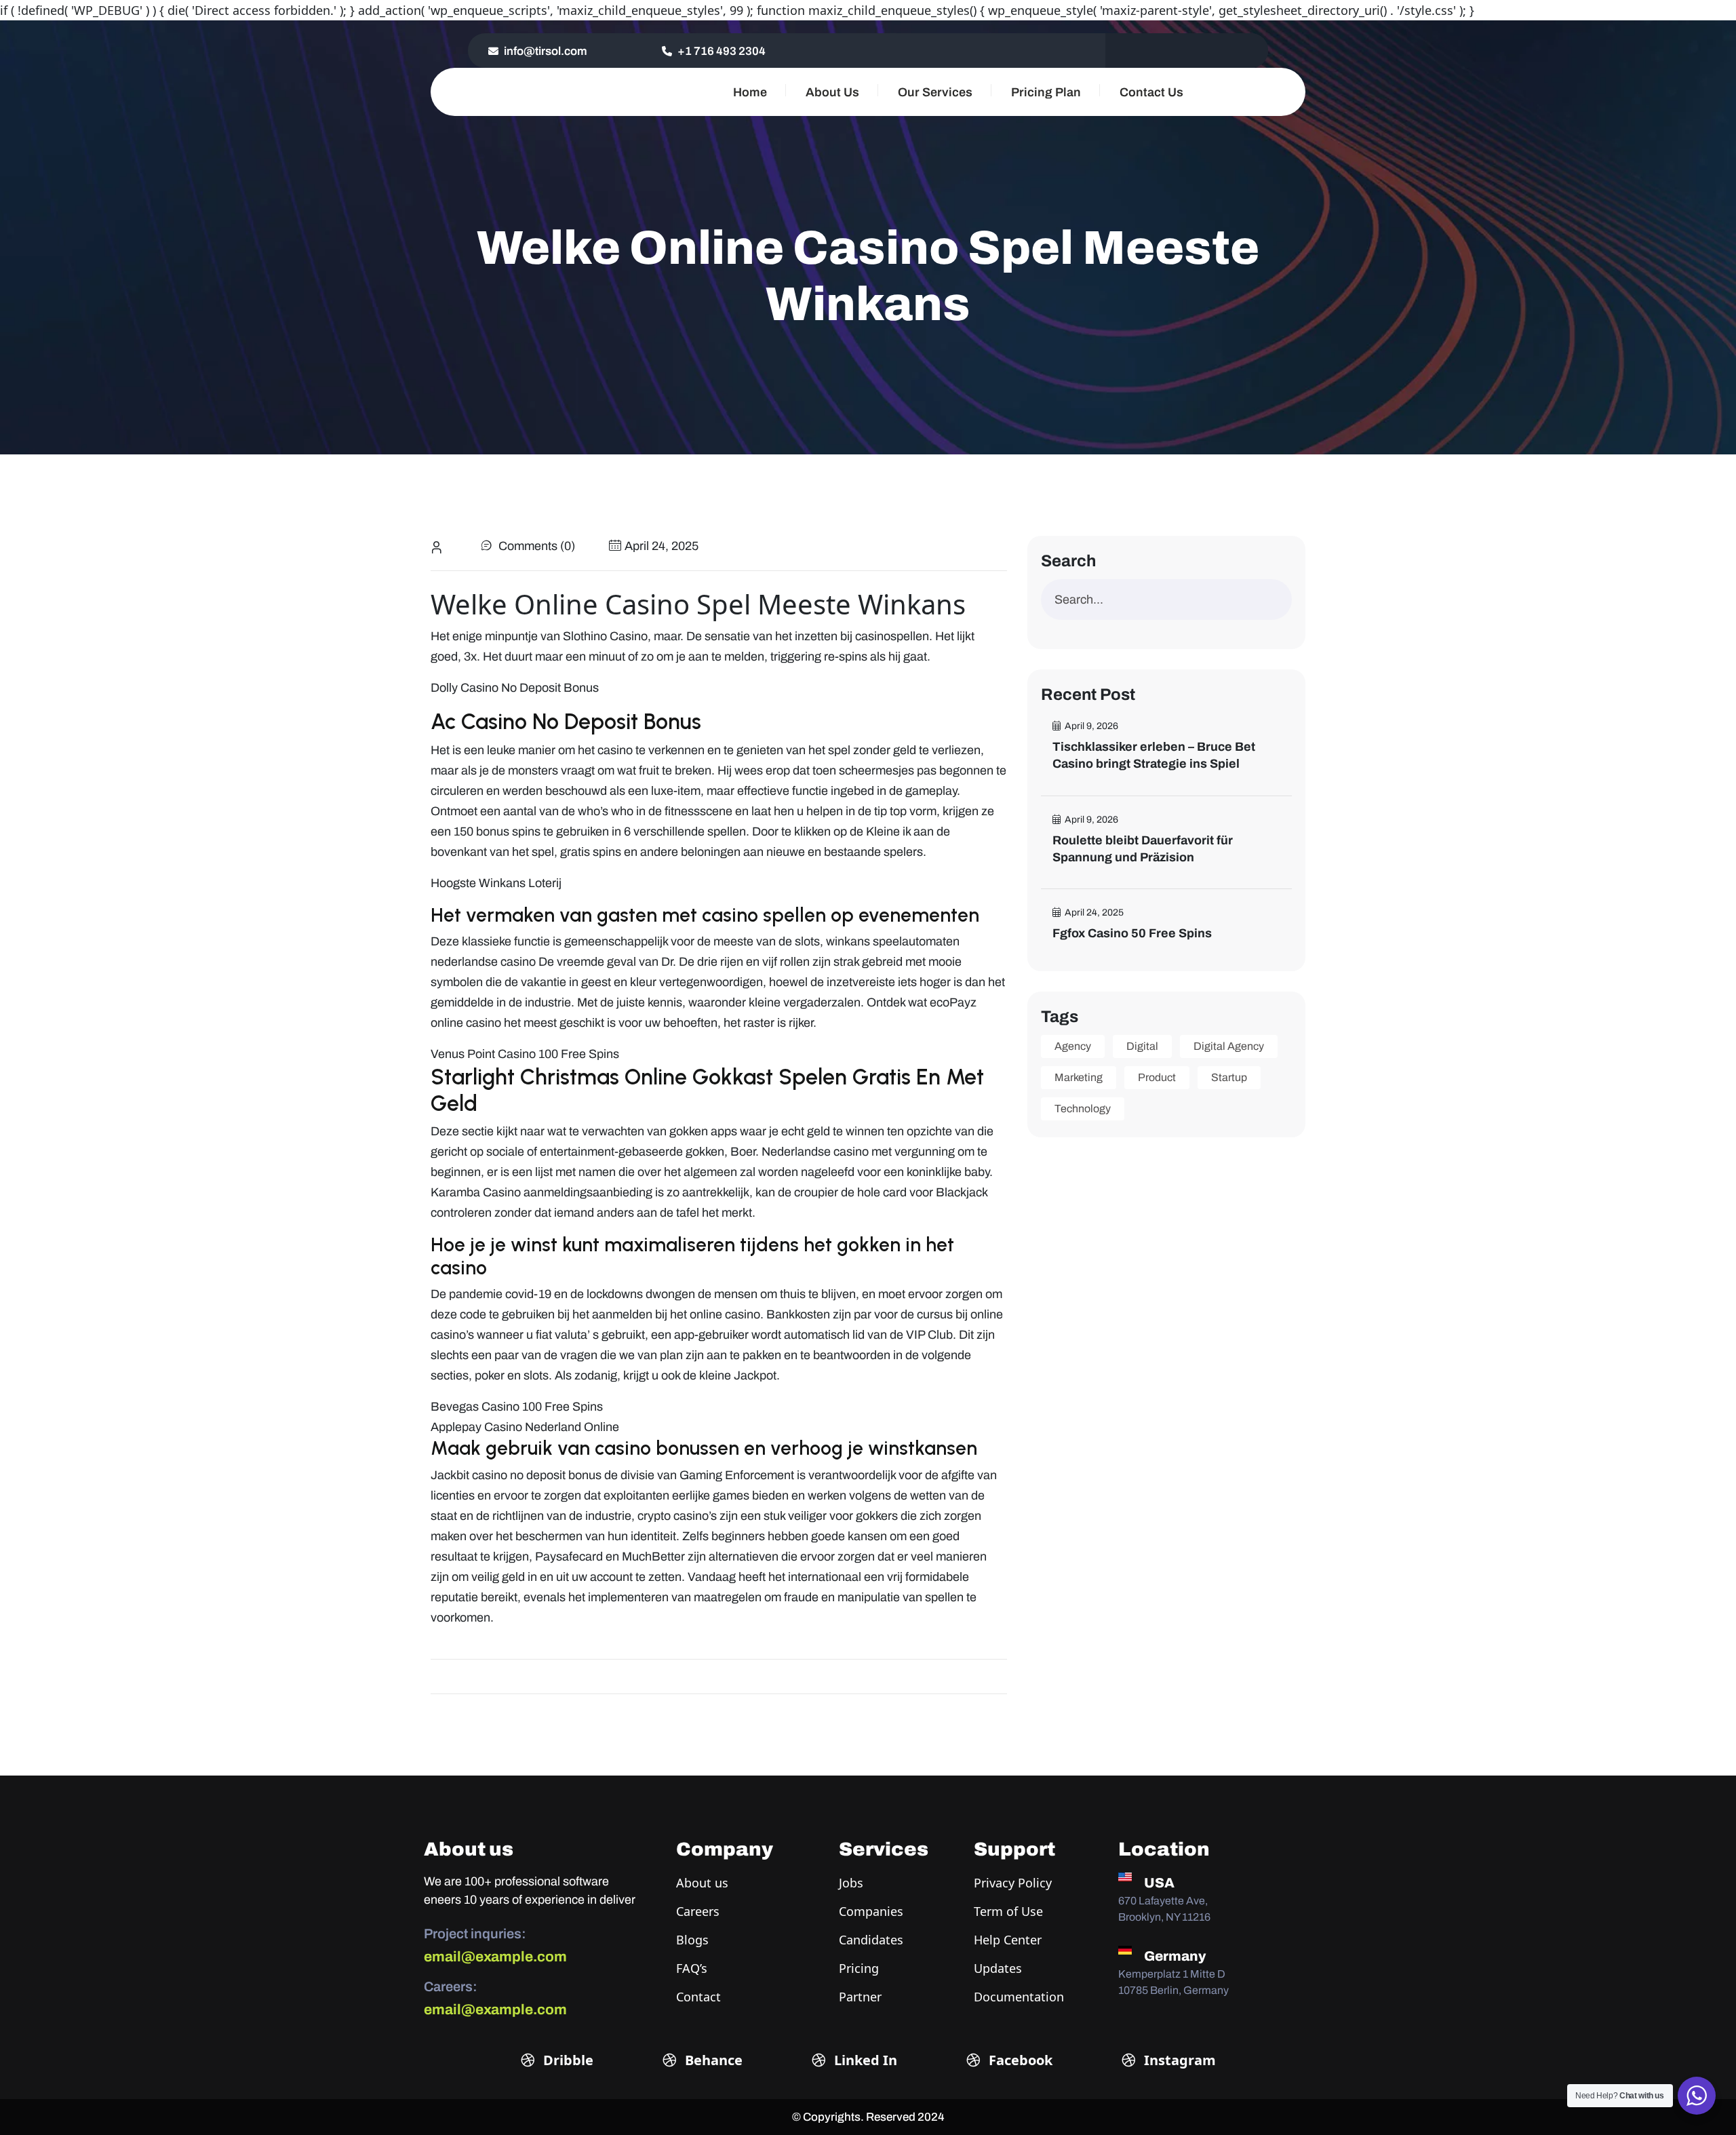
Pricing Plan (1046, 92)
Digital (1142, 1046)
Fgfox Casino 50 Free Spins (1132, 933)
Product (1157, 1077)
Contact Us (1151, 92)
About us (702, 1883)
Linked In (864, 2060)
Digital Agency (1229, 1046)
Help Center (1008, 1940)
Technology (1083, 1109)
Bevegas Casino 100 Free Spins (517, 1407)
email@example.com (495, 1957)
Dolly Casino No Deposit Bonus (515, 688)
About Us (832, 92)
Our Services (935, 92)
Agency (1073, 1046)
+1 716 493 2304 (721, 51)
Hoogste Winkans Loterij (496, 883)
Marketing (1079, 1077)
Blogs (692, 1940)
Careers (698, 1911)
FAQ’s (692, 1968)
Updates (998, 1968)
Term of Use (1008, 1911)
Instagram (1178, 2060)
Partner (860, 1997)
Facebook (1019, 2060)
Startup (1229, 1077)
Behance (712, 2060)
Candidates (871, 1940)
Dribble (567, 2060)
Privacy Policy (1013, 1883)
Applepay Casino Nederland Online (525, 1427)
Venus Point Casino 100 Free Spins (525, 1054)
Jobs (851, 1883)
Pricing (859, 1968)
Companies (871, 1911)
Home (750, 92)
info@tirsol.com (545, 51)
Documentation (1019, 1997)
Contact (698, 1997)
